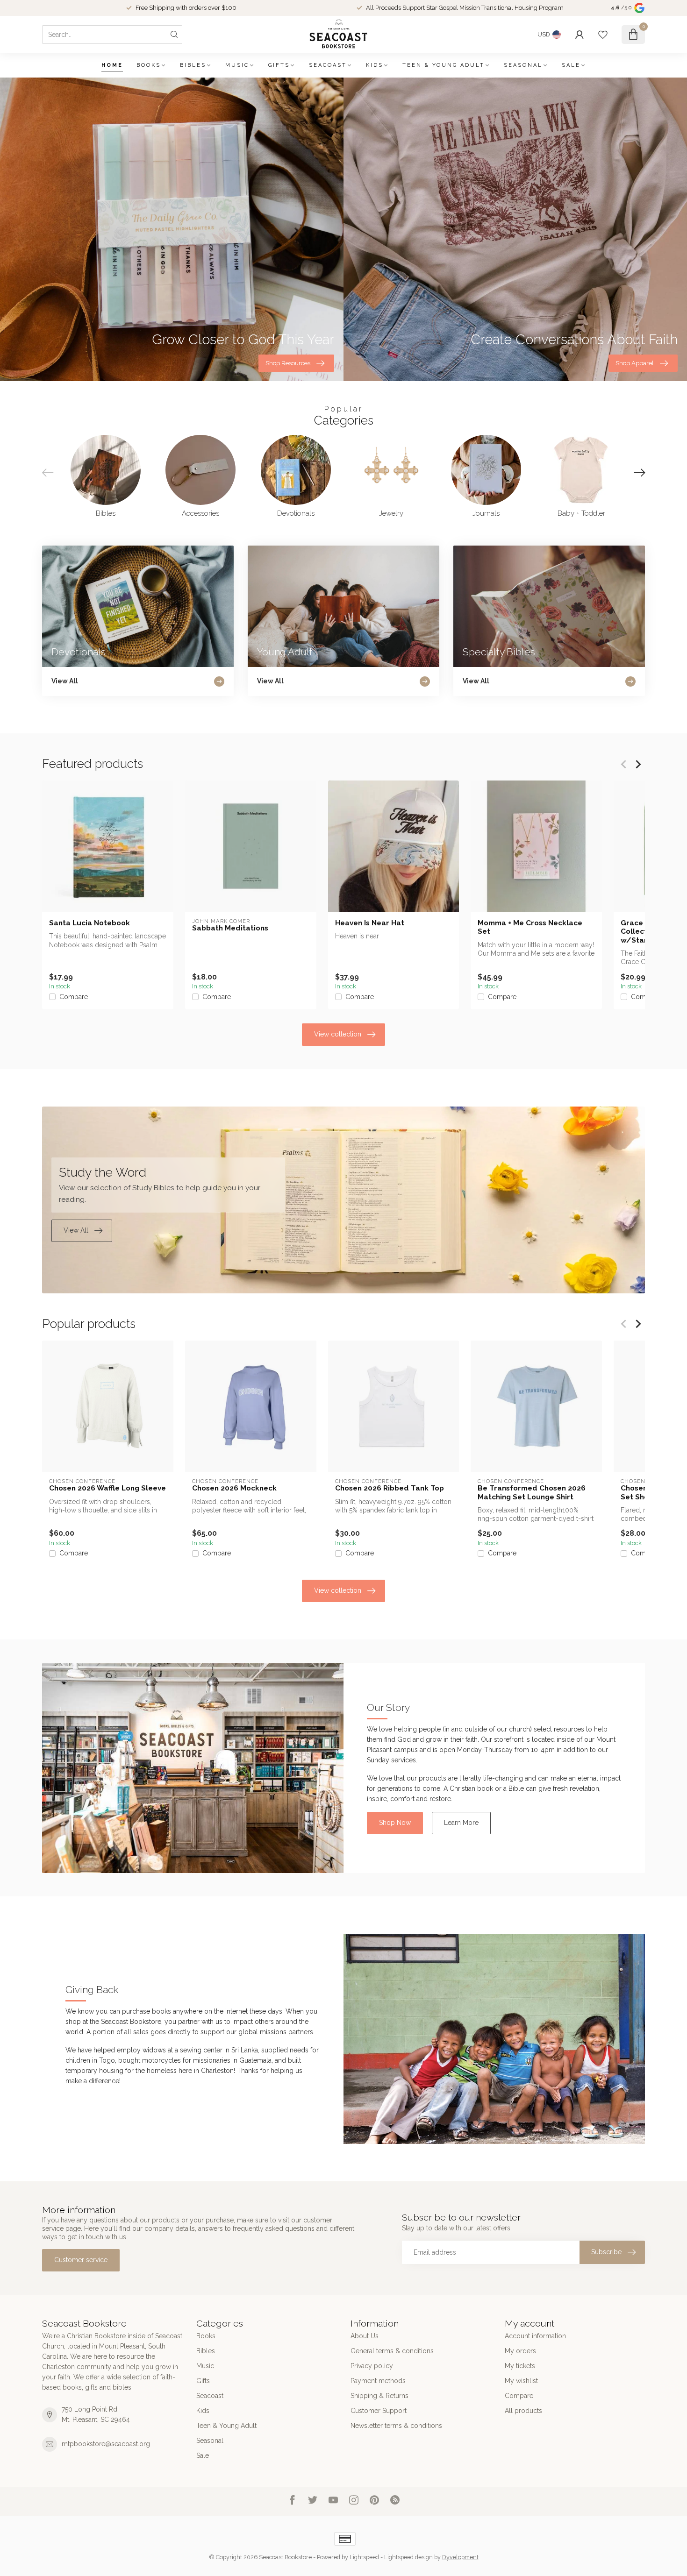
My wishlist (521, 2381)
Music (237, 65)
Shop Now (395, 1823)
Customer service (81, 2260)
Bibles (193, 65)
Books (149, 65)
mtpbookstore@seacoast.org (106, 2444)
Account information (535, 2336)
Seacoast (328, 65)
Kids (375, 65)
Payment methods (378, 2381)
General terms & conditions (392, 2351)
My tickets (520, 2366)
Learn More (461, 1823)
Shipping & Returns (379, 2396)
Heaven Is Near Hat (370, 923)
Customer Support (379, 2411)
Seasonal (523, 65)
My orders (520, 2351)
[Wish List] (603, 35)
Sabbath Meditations (230, 928)
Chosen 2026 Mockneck (234, 1488)
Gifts (279, 65)
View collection (338, 1034)
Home (112, 65)
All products (523, 2411)
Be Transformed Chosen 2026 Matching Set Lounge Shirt (532, 1492)
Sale (571, 65)
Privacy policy (372, 2366)
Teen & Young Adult (444, 65)
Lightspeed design (408, 2557)
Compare (74, 997)
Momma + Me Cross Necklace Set (530, 927)
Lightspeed (364, 2557)
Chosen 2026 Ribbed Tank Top (390, 1488)
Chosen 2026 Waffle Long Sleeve (107, 1488)
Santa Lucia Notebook (89, 923)
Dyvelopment (460, 2557)
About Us (365, 2336)
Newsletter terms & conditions (396, 2426)
